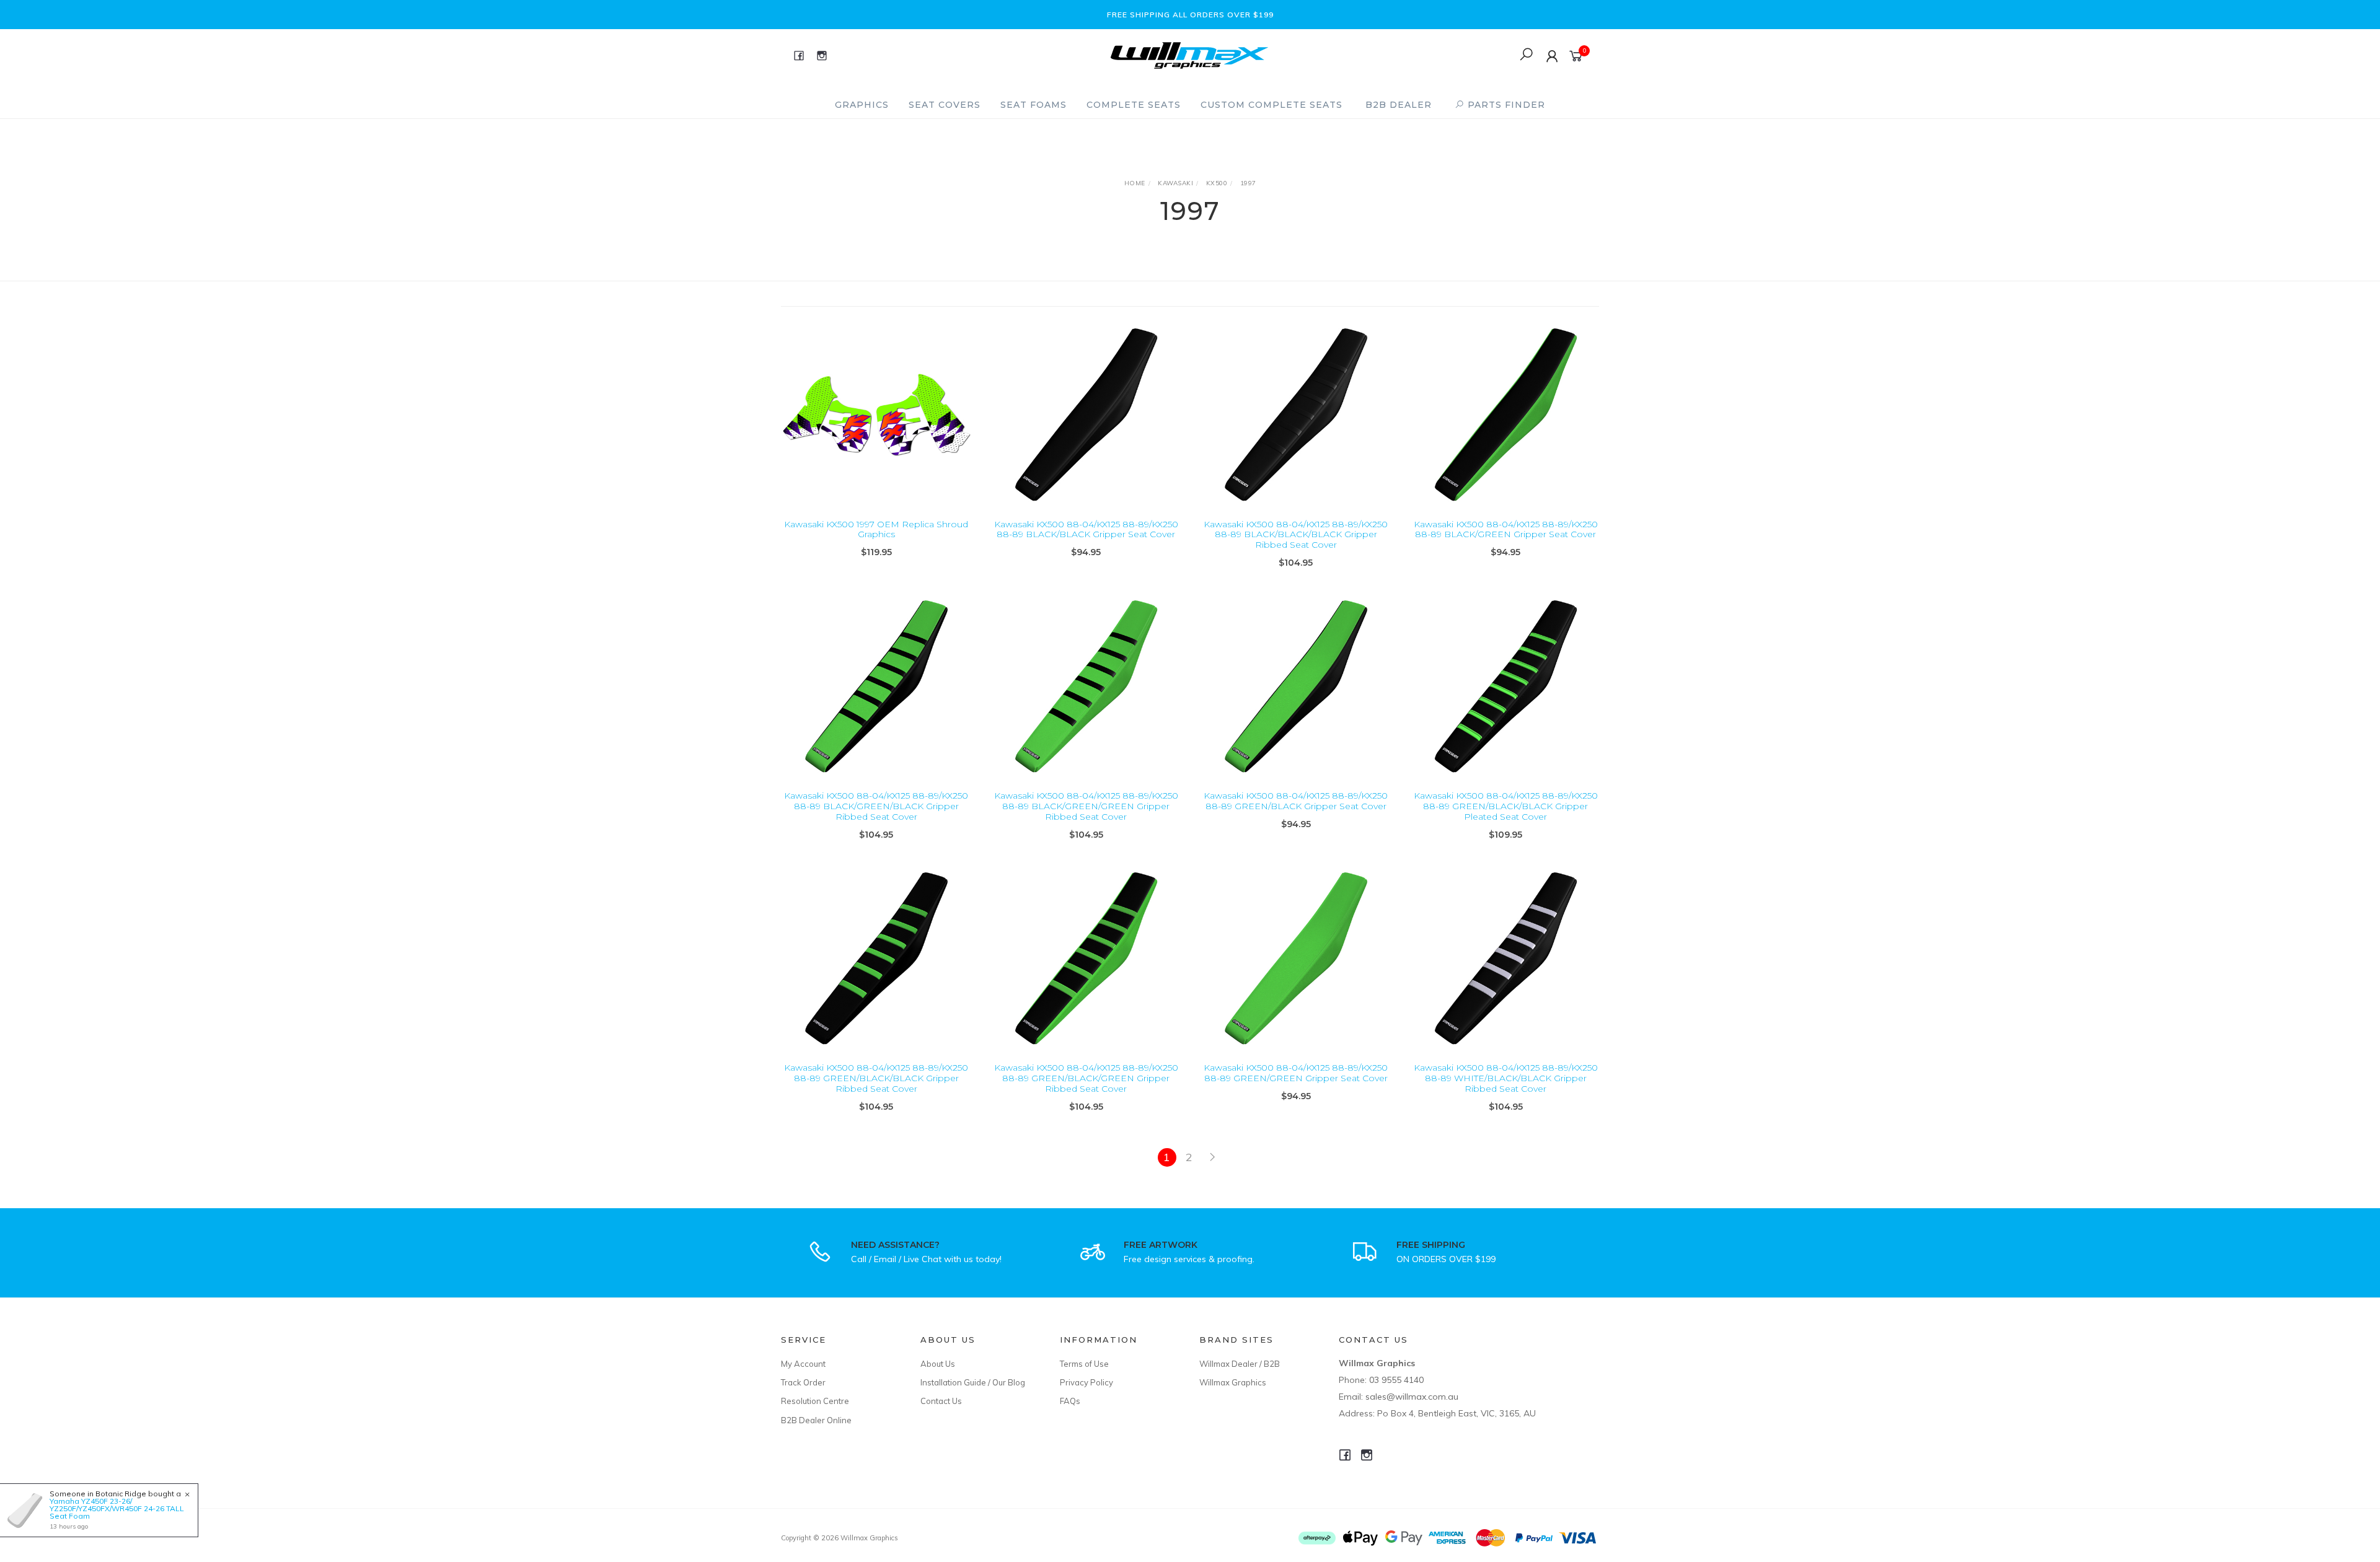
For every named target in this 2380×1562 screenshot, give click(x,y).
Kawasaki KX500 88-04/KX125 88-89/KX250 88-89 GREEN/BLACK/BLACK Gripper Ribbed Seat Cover (876, 1078)
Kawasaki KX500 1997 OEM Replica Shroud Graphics (876, 529)
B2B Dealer (1399, 105)
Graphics (862, 105)
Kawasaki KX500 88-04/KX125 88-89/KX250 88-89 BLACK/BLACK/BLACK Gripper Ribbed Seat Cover (1296, 535)
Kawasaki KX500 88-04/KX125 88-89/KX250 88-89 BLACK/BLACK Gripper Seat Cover (1086, 529)
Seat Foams (1034, 105)
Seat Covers (945, 105)
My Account (803, 1364)
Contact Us (941, 1401)
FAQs (1070, 1401)
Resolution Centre (815, 1401)
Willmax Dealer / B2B (1240, 1364)
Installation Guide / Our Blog (973, 1382)
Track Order (803, 1382)
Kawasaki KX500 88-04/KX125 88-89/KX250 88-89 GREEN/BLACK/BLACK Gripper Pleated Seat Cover (1506, 806)
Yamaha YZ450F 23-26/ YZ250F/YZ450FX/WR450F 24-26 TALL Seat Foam (117, 1508)
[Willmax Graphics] (1189, 54)
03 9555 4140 (1396, 1380)
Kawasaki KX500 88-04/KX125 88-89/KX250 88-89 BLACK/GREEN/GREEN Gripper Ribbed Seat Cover (1086, 806)
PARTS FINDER (1505, 105)
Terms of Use (1084, 1364)
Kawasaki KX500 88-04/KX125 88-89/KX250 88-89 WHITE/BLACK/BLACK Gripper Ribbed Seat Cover (1506, 1078)
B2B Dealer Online (816, 1420)
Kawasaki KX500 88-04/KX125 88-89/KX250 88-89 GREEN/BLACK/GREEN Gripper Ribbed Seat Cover (1086, 1078)
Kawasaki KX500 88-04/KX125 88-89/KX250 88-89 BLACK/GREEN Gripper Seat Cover (1506, 529)
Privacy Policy (1086, 1382)
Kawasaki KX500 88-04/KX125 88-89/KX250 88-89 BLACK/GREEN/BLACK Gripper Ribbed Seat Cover (876, 806)
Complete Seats (1134, 105)
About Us (938, 1364)
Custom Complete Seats (1272, 105)
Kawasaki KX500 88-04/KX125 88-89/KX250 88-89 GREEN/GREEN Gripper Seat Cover (1296, 1073)
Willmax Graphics (1233, 1382)
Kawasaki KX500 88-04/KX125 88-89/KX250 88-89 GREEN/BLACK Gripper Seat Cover (1296, 801)
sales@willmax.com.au (1412, 1397)
